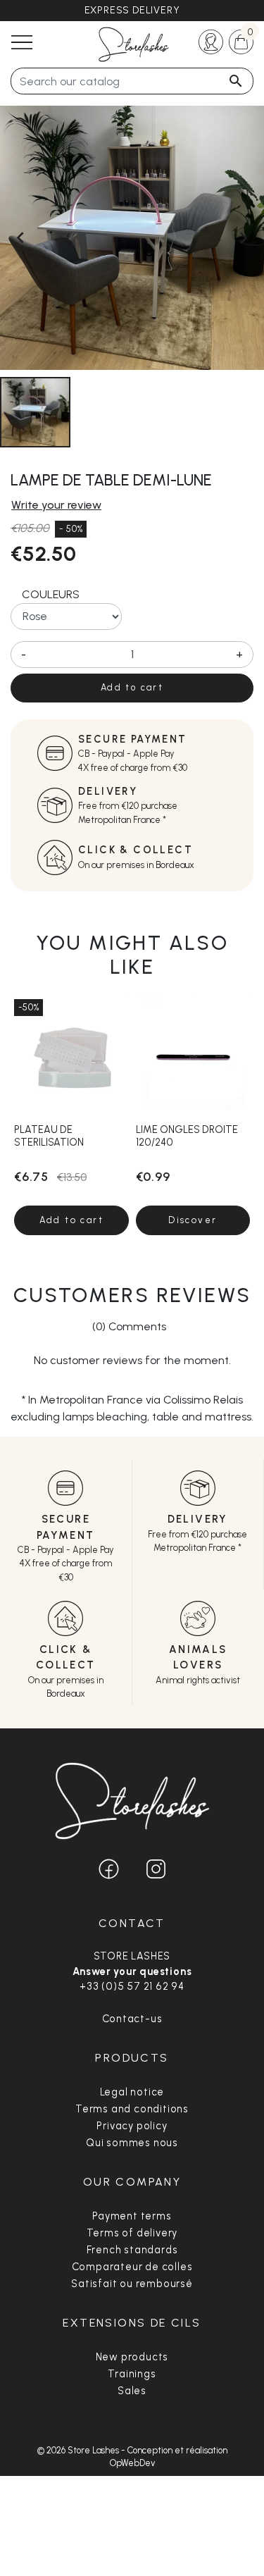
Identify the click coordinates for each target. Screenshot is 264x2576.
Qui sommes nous (132, 2143)
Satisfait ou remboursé (132, 2284)
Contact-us (132, 2019)
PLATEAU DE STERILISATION (49, 1135)
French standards (132, 2250)
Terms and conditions (132, 2109)
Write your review (56, 505)
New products (132, 2357)
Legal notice (132, 2092)
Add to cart (132, 687)
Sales (132, 2391)
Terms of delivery (132, 2233)
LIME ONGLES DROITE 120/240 (187, 1135)
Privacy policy (132, 2126)
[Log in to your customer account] (211, 41)
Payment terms (132, 2216)
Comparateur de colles (132, 2267)
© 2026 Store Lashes (79, 2450)
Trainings (132, 2374)
